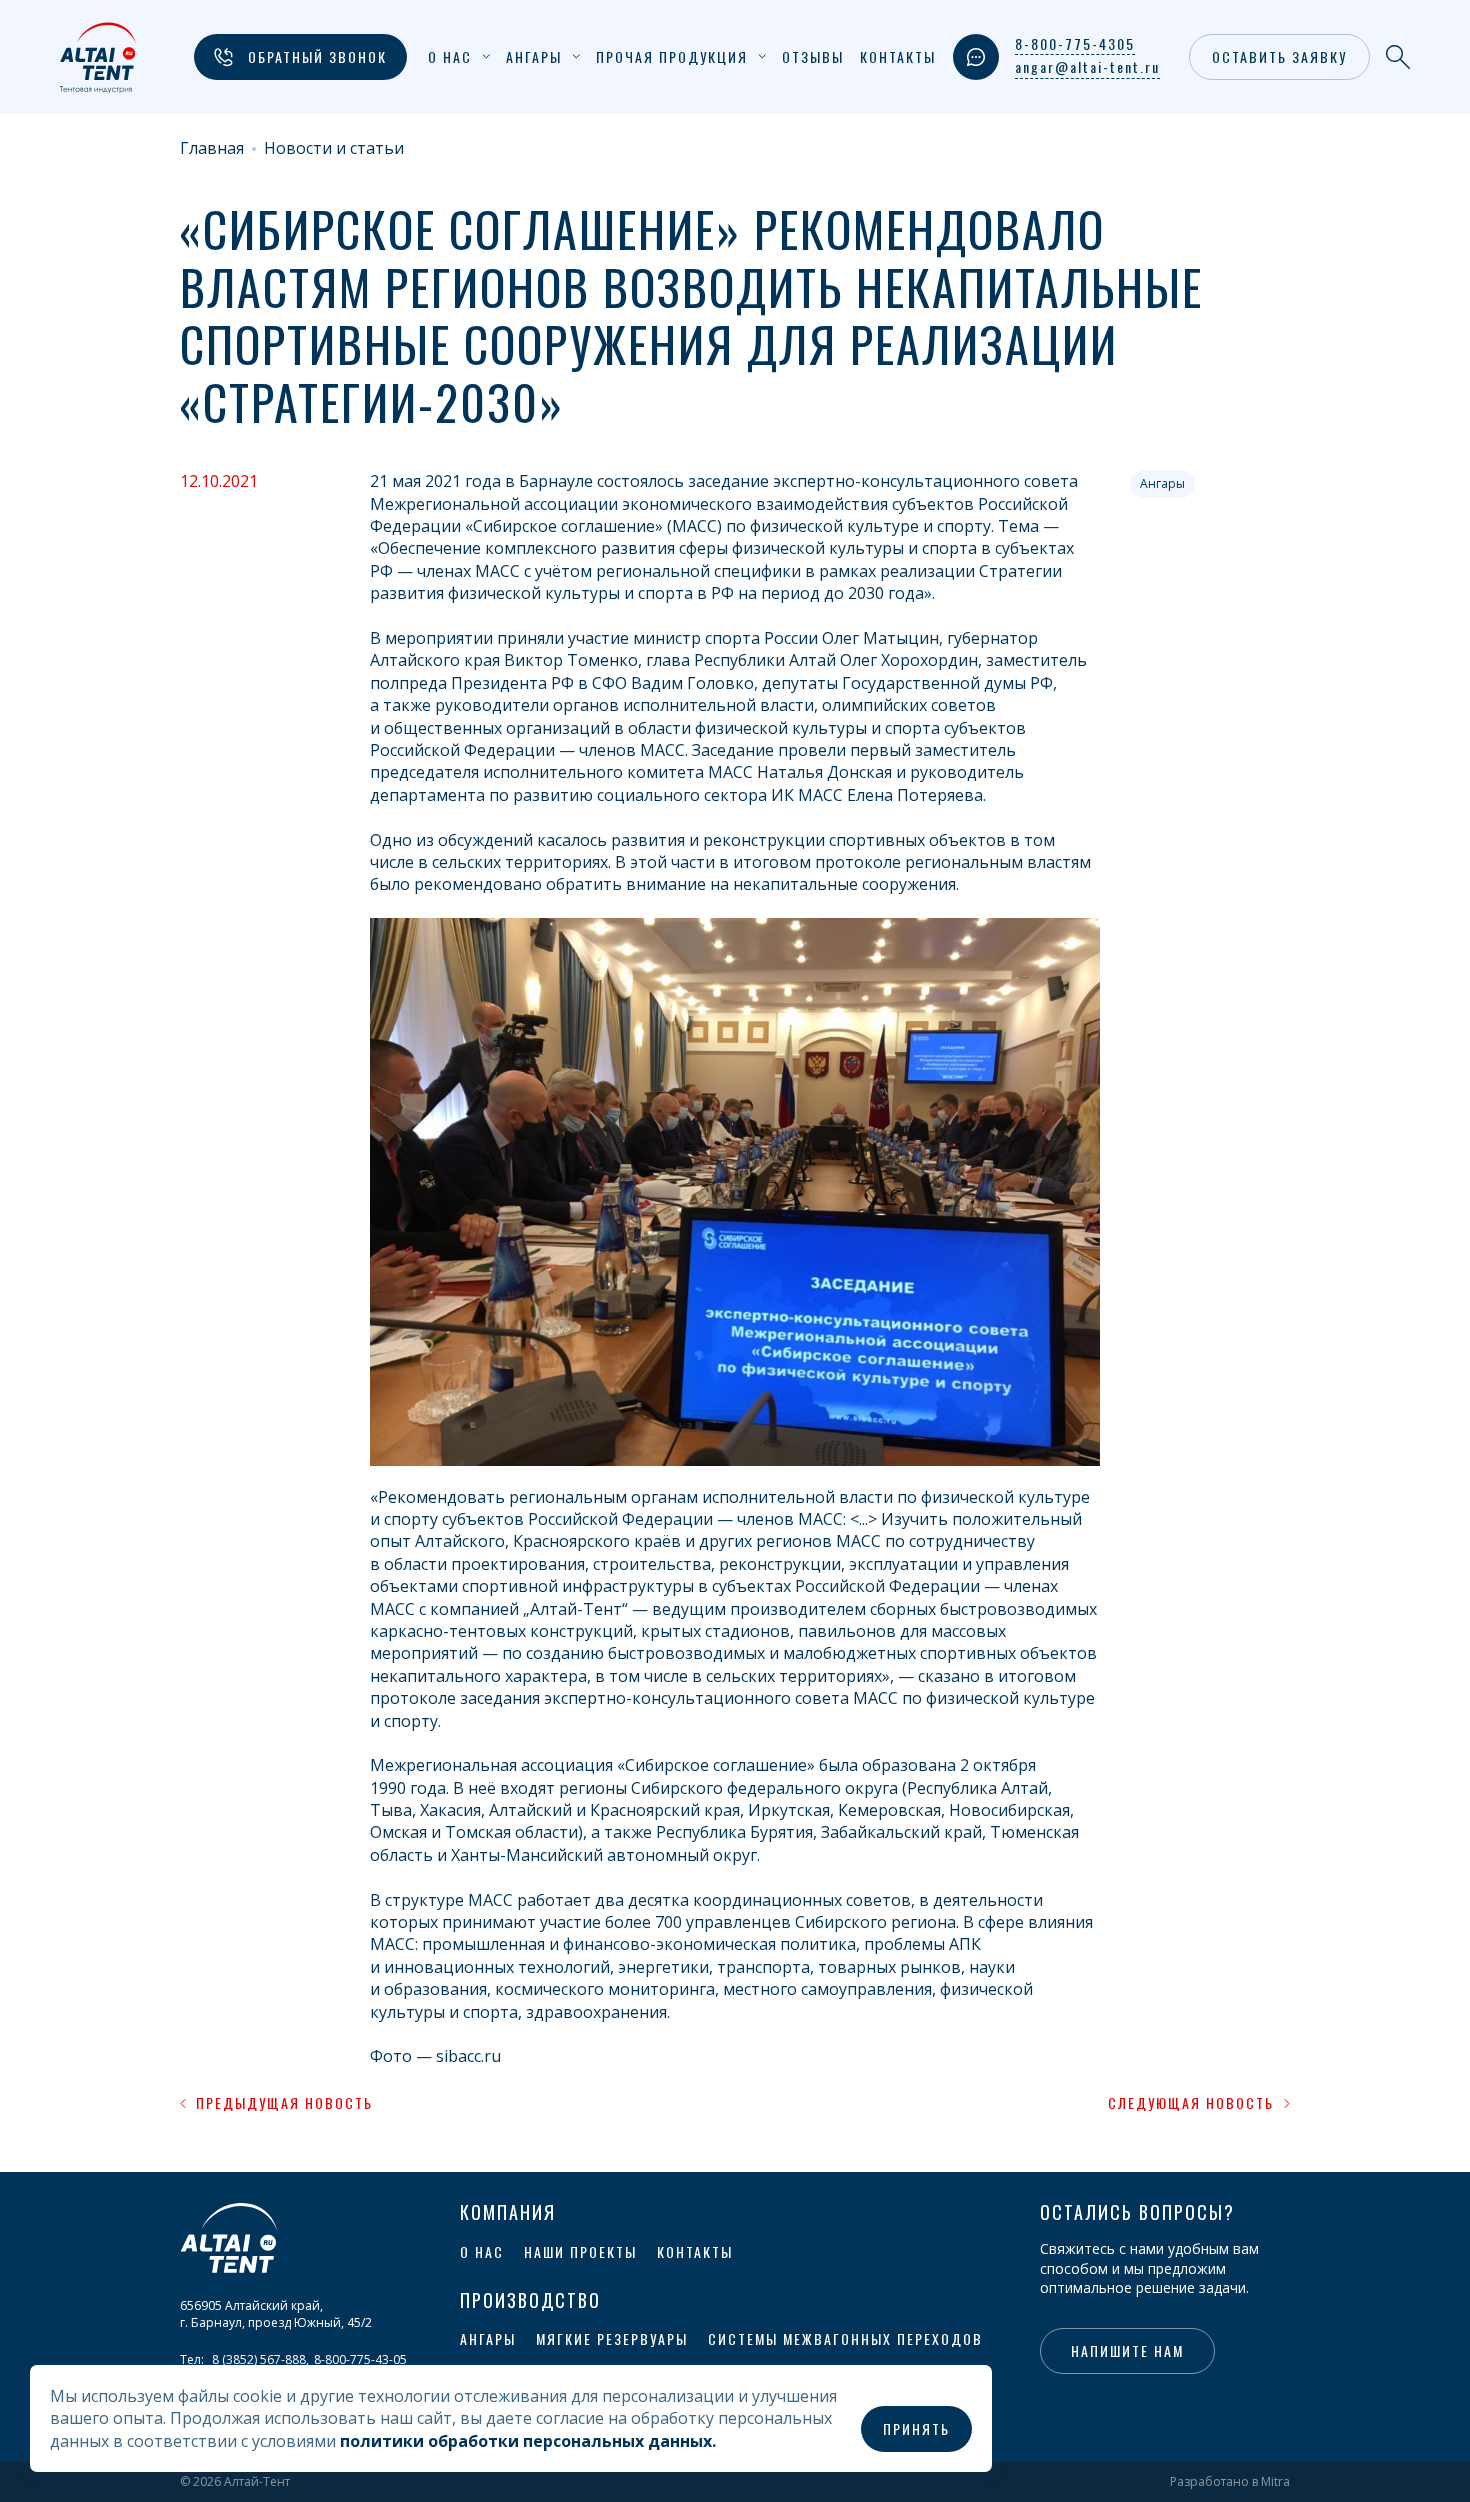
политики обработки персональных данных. (528, 2441)
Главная (212, 148)
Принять (916, 2428)
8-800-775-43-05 (360, 2359)
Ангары (1162, 483)
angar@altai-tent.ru (1087, 67)
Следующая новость (1191, 2103)
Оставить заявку (1279, 56)
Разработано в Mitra (1230, 2482)
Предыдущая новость (284, 2103)
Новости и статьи (334, 148)
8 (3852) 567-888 (259, 2359)
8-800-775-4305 (1075, 44)
